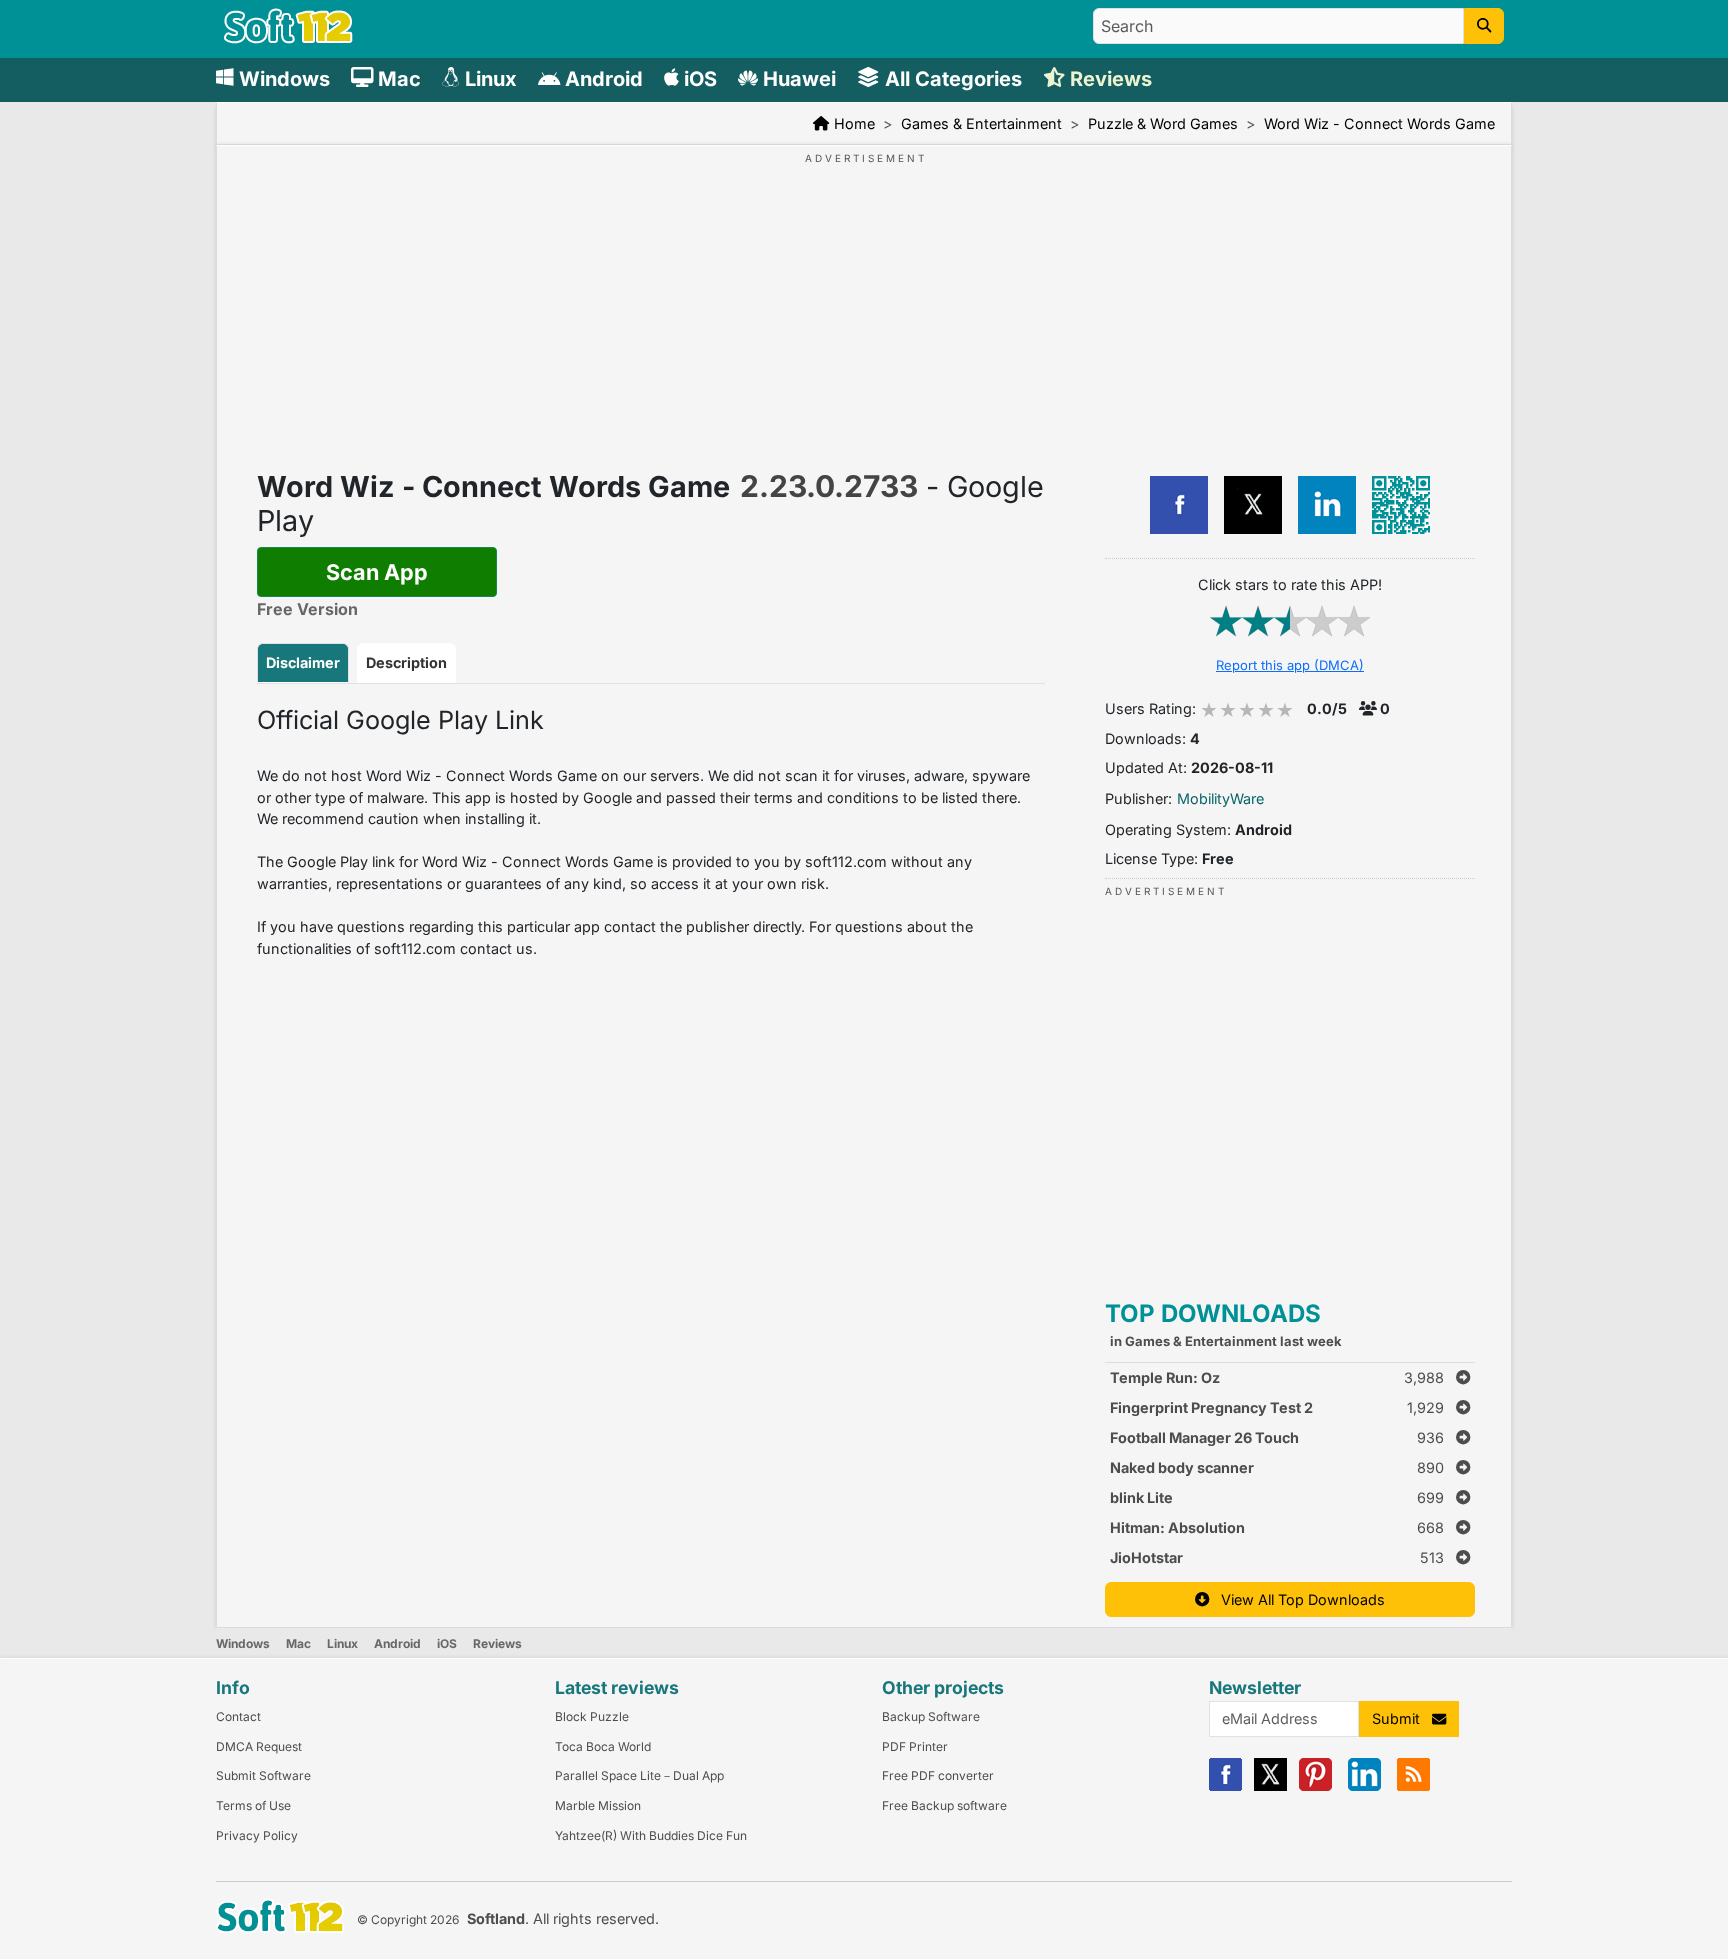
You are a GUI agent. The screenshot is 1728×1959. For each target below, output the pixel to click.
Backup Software (931, 1716)
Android (397, 1643)
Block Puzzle (592, 1716)
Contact (238, 1716)
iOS (447, 1643)
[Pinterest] (1315, 1786)
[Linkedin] (1364, 1786)
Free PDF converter (938, 1775)
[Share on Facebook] (1179, 505)
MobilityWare (1220, 798)
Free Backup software (944, 1805)
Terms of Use (253, 1805)
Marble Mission (598, 1805)
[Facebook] (1225, 1786)
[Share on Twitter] (1253, 505)
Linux (342, 1643)
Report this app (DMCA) (1290, 665)
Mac (298, 1643)
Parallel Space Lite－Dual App (639, 1775)
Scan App (377, 572)
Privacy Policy (257, 1835)
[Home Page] (288, 38)
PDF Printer (915, 1746)
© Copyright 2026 (408, 1919)
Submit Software (263, 1775)
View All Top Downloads (1297, 1599)
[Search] (1484, 26)
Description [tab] (406, 662)
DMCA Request (259, 1746)
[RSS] (1413, 1786)
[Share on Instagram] (1327, 505)
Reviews (497, 1643)
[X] (1270, 1786)
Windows (243, 1643)
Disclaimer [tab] (303, 662)
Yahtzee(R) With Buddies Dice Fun (651, 1835)
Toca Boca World (603, 1746)
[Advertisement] (779, 293)
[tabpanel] (651, 832)
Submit (1402, 1718)
